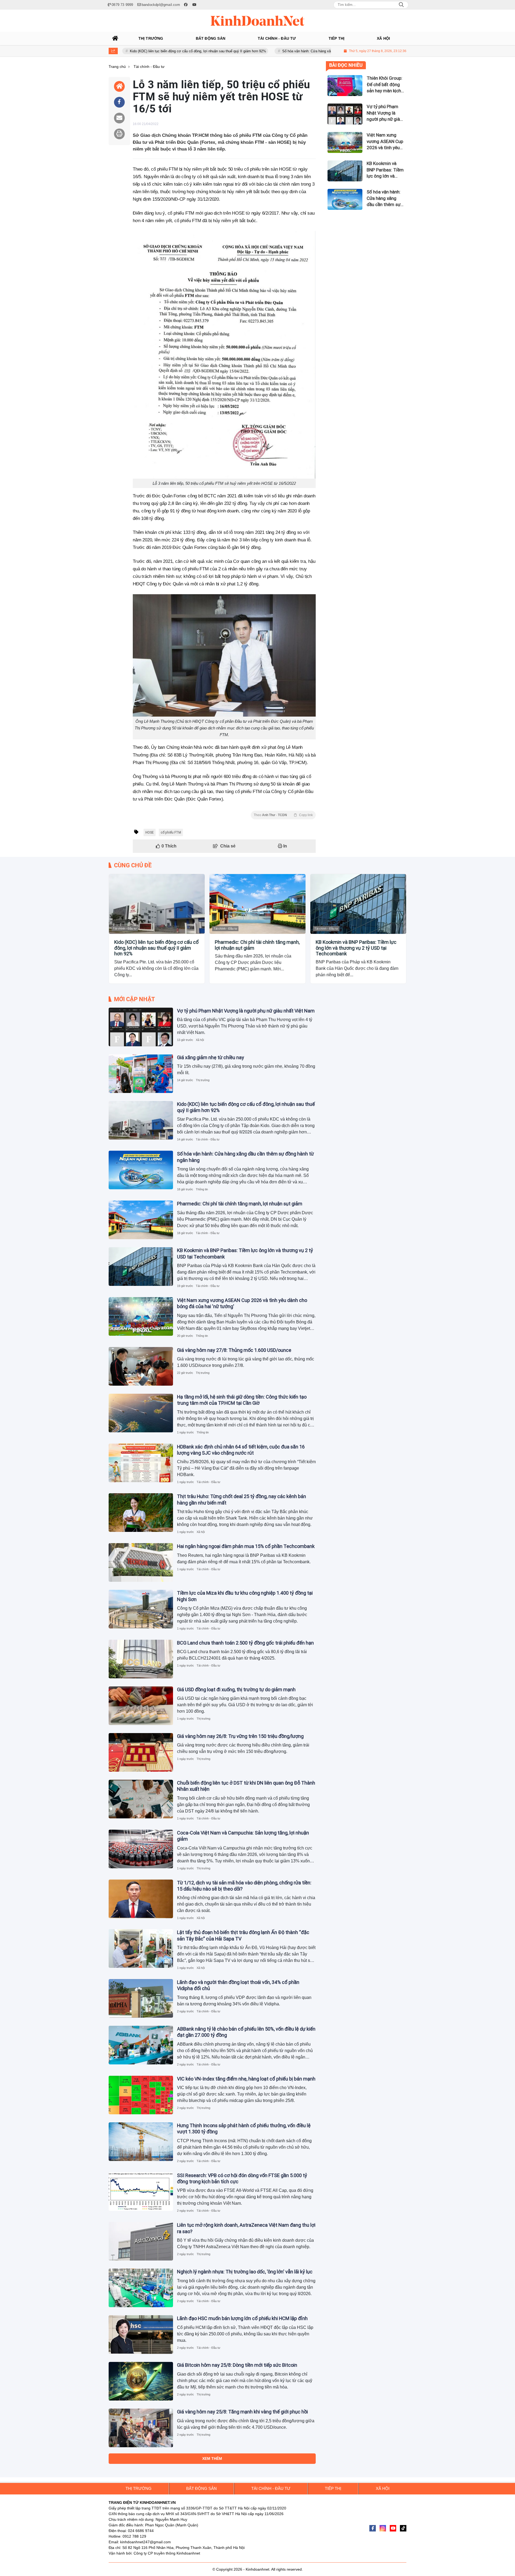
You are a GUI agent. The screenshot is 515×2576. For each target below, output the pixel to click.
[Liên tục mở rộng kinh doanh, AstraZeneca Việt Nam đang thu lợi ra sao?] (141, 2241)
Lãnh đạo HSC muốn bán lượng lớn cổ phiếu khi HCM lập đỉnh (242, 2318)
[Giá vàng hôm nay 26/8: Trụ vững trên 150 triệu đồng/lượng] (141, 1752)
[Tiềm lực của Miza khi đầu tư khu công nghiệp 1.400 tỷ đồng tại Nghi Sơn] (141, 1609)
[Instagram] (383, 2528)
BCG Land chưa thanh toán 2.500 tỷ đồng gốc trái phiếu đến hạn (245, 1643)
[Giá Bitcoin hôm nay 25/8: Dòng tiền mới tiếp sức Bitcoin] (141, 2381)
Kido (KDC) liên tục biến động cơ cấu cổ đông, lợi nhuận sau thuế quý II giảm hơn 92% (128, 51)
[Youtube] (393, 2528)
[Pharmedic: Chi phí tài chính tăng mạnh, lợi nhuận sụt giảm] (257, 904)
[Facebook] (373, 2528)
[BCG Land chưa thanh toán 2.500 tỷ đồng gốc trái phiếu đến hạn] (141, 1659)
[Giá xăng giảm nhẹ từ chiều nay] (141, 1074)
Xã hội (200, 1040)
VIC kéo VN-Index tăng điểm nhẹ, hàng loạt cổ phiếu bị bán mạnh (246, 2079)
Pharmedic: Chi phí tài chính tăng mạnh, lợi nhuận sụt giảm (257, 945)
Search (401, 5)
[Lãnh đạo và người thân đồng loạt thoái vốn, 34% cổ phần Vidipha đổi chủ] (141, 1998)
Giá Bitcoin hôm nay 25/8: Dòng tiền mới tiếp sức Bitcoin (237, 2365)
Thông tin (202, 1189)
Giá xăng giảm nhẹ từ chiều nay (211, 1057)
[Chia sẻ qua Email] (119, 118)
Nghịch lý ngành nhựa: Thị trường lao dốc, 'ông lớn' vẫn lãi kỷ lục (245, 2272)
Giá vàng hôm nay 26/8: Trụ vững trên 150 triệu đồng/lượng (240, 1736)
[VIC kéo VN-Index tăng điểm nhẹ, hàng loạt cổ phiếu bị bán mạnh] (141, 2095)
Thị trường (203, 1080)
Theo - (283, 815)
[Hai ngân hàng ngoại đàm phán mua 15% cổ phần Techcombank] (141, 1562)
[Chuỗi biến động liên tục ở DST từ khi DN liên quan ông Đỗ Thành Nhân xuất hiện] (141, 1799)
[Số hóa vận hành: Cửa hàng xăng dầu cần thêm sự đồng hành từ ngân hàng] (141, 1170)
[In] (119, 134)
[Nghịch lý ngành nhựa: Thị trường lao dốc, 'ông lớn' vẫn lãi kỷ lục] (141, 2288)
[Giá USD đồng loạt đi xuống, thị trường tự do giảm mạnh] (141, 1706)
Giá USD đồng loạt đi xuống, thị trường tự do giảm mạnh (236, 1689)
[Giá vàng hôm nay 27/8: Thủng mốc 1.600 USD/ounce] (141, 1366)
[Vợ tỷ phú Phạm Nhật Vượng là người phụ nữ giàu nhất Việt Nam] (141, 1027)
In (285, 846)
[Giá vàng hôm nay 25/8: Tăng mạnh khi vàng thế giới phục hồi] (141, 2428)
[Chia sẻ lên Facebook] (119, 102)
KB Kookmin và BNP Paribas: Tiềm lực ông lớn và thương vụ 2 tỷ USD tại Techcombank (356, 948)
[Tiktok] (403, 2528)
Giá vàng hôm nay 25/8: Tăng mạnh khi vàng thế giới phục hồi (242, 2412)
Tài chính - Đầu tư (125, 929)
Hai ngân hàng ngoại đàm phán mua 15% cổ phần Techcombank (246, 1546)
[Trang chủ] (115, 38)
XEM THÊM (212, 2458)
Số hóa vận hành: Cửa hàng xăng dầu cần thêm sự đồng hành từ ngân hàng (272, 51)
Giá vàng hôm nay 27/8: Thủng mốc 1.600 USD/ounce (234, 1350)
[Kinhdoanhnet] (257, 21)
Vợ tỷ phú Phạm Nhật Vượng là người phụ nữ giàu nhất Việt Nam (246, 1011)
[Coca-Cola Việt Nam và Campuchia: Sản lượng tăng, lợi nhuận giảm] (141, 1849)
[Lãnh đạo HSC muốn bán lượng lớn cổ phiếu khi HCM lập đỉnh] (141, 2335)
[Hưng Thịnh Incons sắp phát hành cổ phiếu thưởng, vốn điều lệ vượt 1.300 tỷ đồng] (141, 2142)
